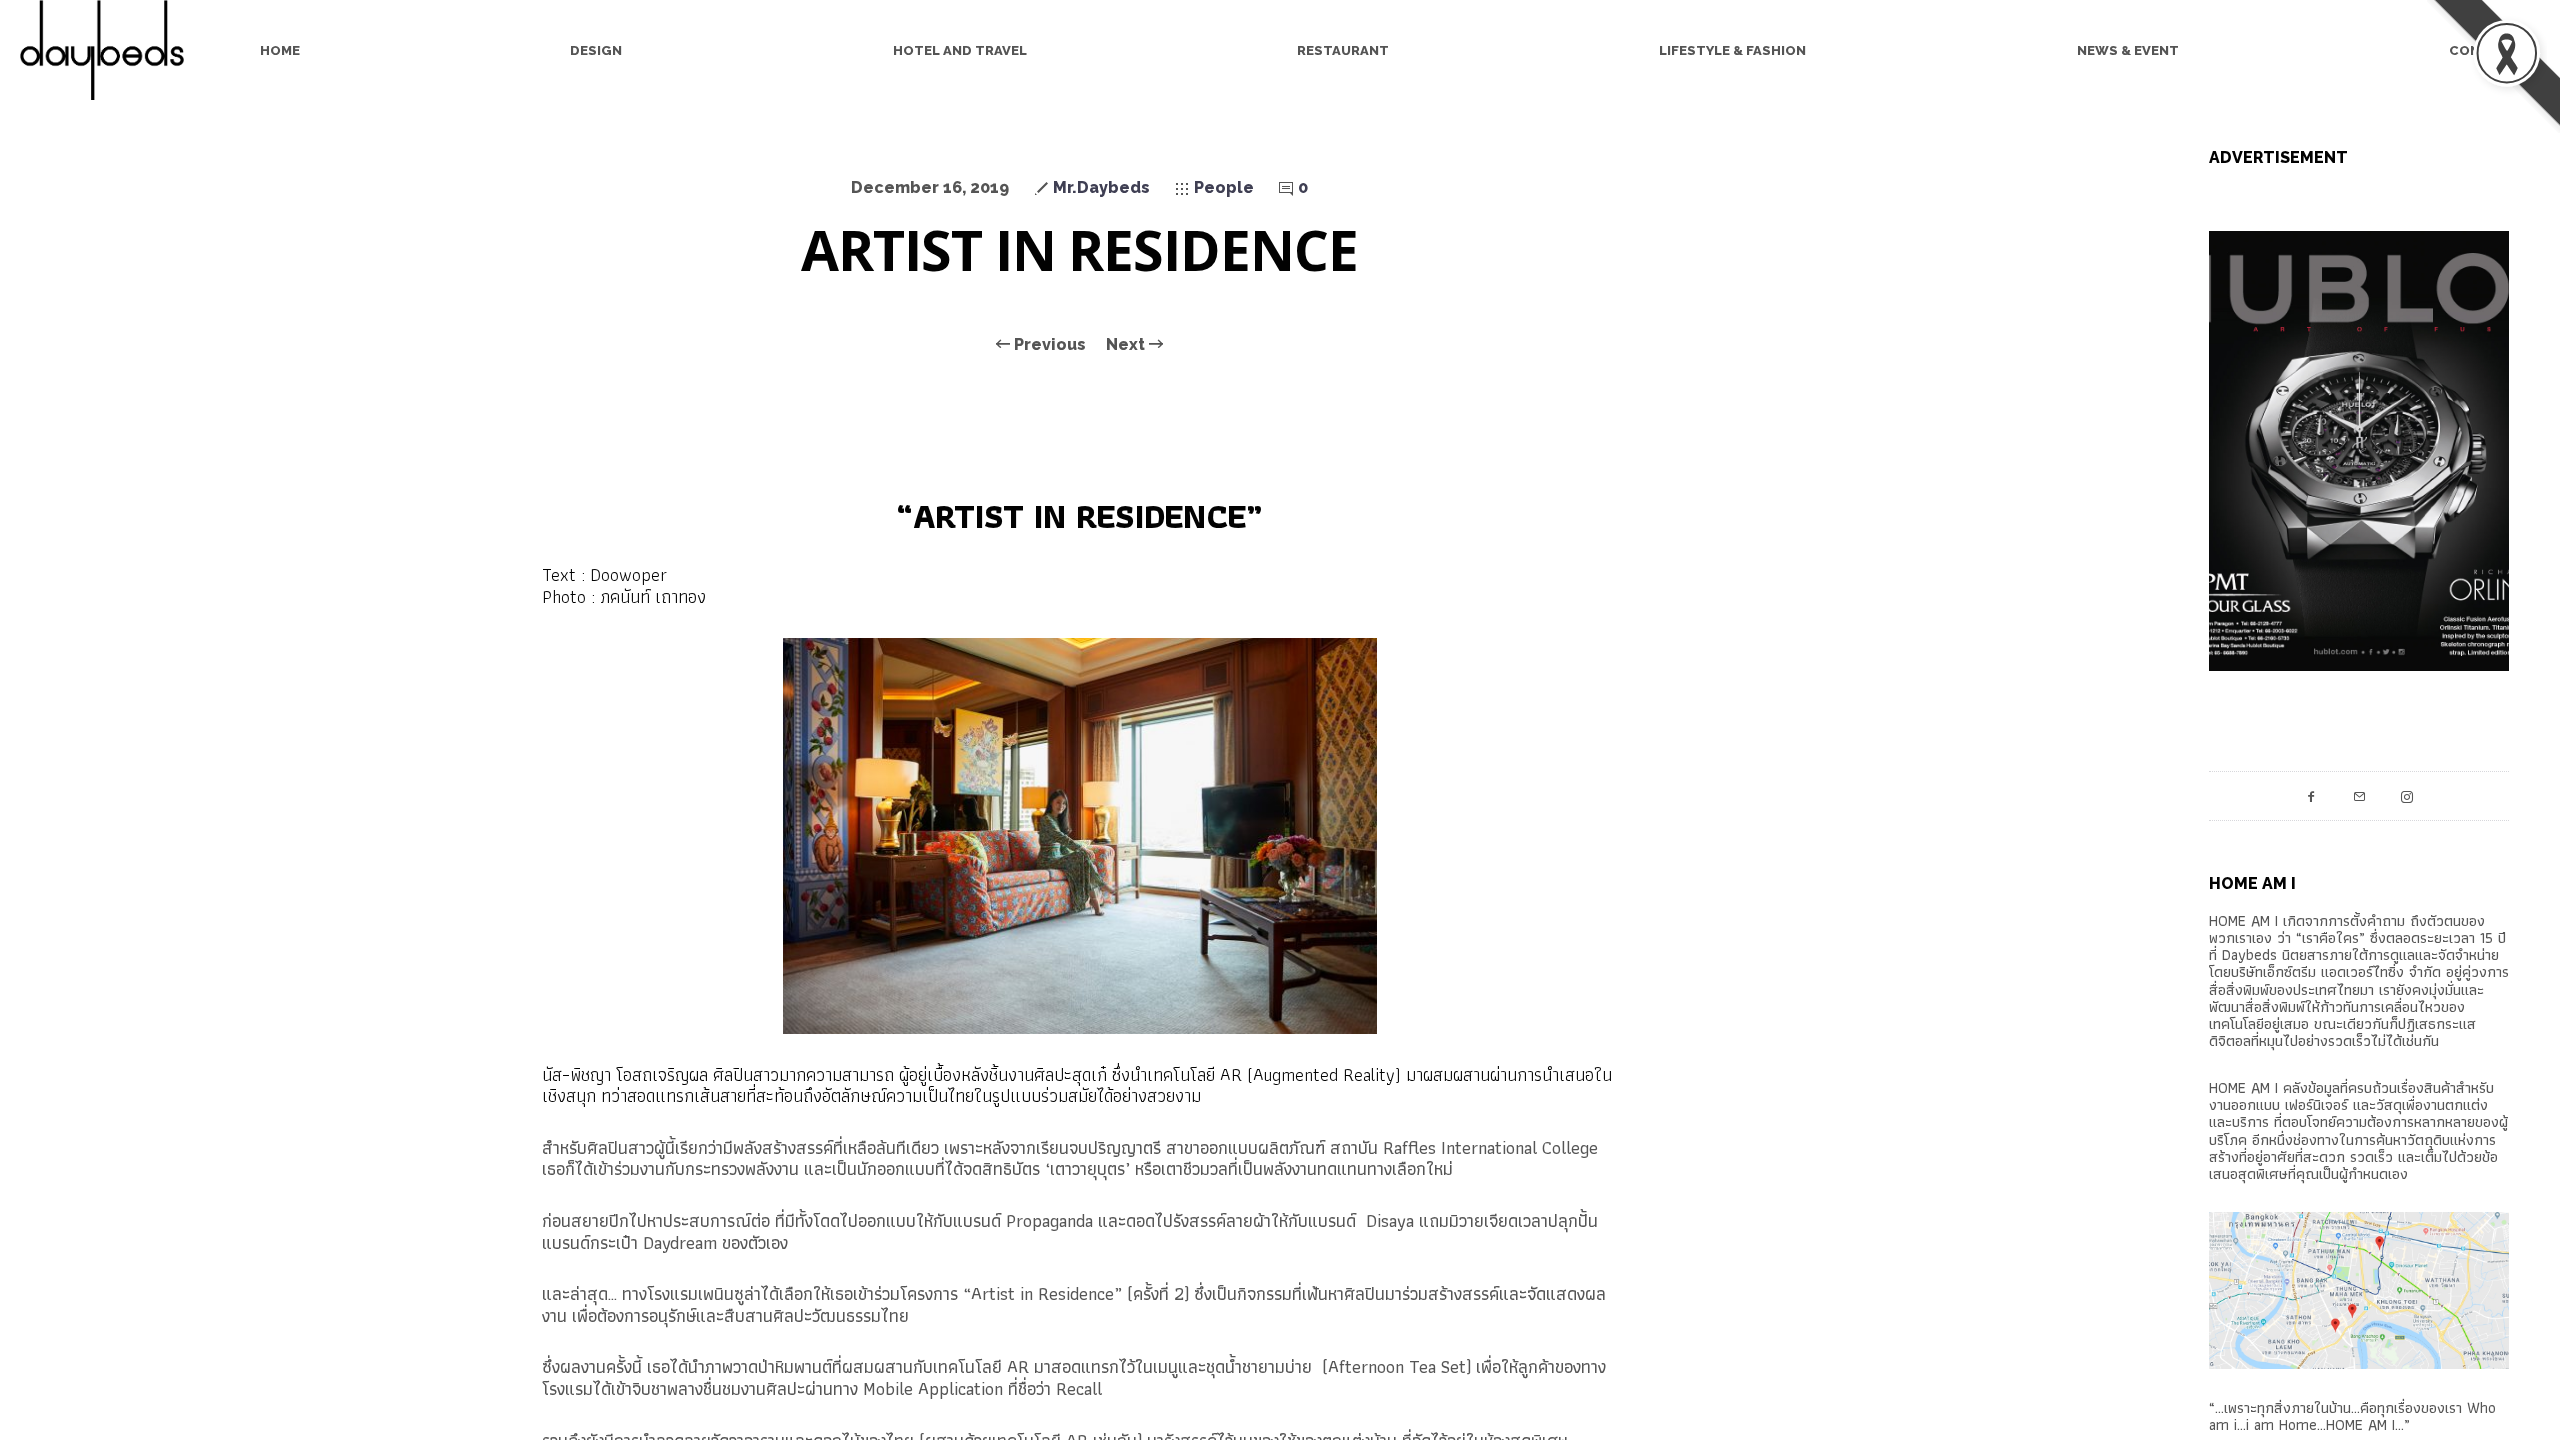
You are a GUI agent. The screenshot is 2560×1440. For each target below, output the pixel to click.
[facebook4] (2311, 796)
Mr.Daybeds (1101, 187)
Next (1127, 345)
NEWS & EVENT (2128, 50)
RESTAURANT (1343, 50)
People (1224, 187)
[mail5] (2359, 796)
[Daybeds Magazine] (110, 50)
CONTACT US (2494, 50)
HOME (280, 50)
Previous (1048, 345)
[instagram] (2407, 796)
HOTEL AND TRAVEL (960, 50)
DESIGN (596, 50)
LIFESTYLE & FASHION (1732, 50)
